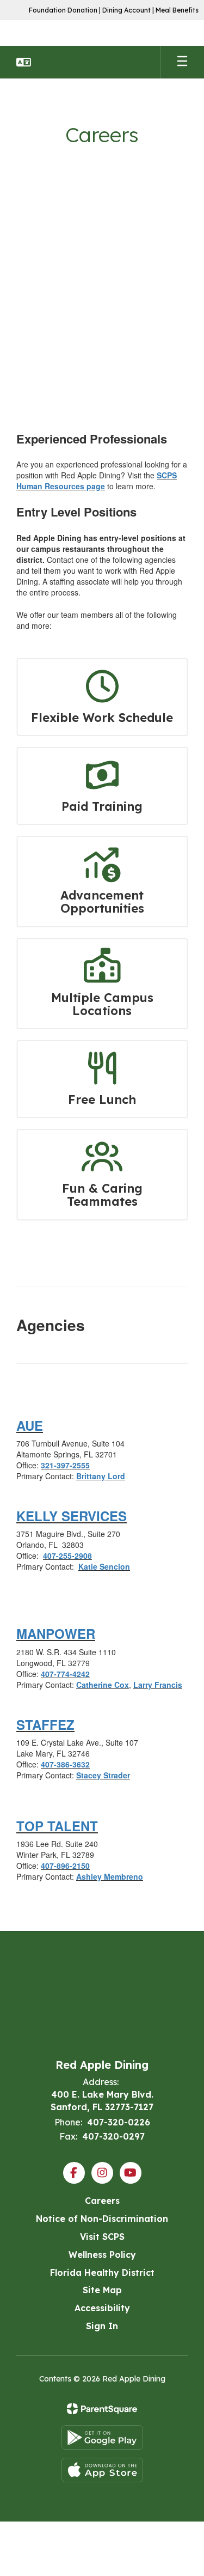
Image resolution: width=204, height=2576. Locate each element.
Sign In (102, 2326)
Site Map (102, 2290)
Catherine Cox (103, 1685)
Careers (102, 2201)
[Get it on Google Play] (102, 2437)
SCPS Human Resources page (97, 481)
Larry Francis (158, 1685)
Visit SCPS (102, 2237)
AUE (30, 1425)
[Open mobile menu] (182, 62)
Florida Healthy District (102, 2273)
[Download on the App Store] (102, 2470)
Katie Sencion (104, 1566)
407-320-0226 (119, 2122)
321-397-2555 (65, 1465)
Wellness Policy (102, 2255)
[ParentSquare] (102, 2409)
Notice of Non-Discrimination (102, 2219)
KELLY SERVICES (72, 1516)
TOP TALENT (57, 1826)
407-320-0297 (113, 2136)
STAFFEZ (45, 1724)
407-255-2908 (67, 1556)
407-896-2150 (65, 1866)
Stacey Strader (103, 1775)
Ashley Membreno (110, 1876)
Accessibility (102, 2308)
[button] (24, 62)
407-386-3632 (65, 1764)
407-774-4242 (65, 1674)
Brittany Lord (101, 1476)
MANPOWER (56, 1633)
